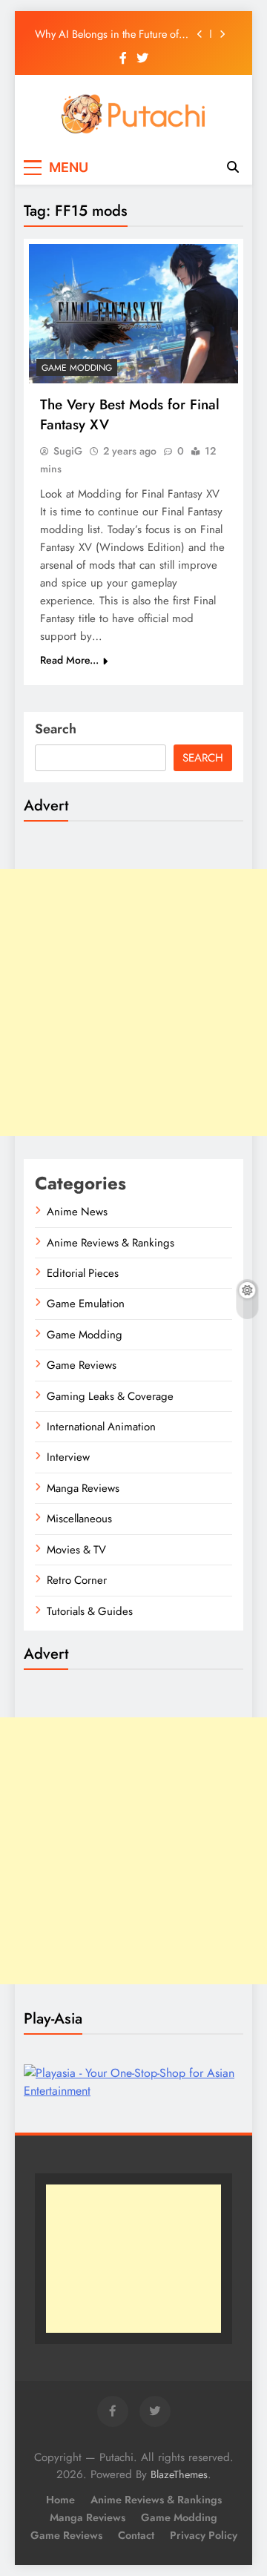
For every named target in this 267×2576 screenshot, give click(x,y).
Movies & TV (76, 1550)
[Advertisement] (133, 1003)
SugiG (68, 451)
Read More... (69, 660)
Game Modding (77, 368)
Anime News (77, 1212)
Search (56, 729)
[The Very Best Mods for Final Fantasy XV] (133, 314)
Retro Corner (77, 1580)
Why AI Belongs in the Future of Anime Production (107, 34)
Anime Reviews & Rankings (111, 1243)
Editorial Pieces (83, 1273)
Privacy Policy (204, 2535)
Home (60, 2500)
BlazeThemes (179, 2474)
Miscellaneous (79, 1519)
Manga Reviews (83, 1488)
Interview (68, 1457)
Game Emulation (86, 1304)
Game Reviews (82, 1365)
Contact (136, 2535)
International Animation (101, 1427)
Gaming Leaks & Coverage (110, 1396)
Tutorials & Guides (90, 1611)
